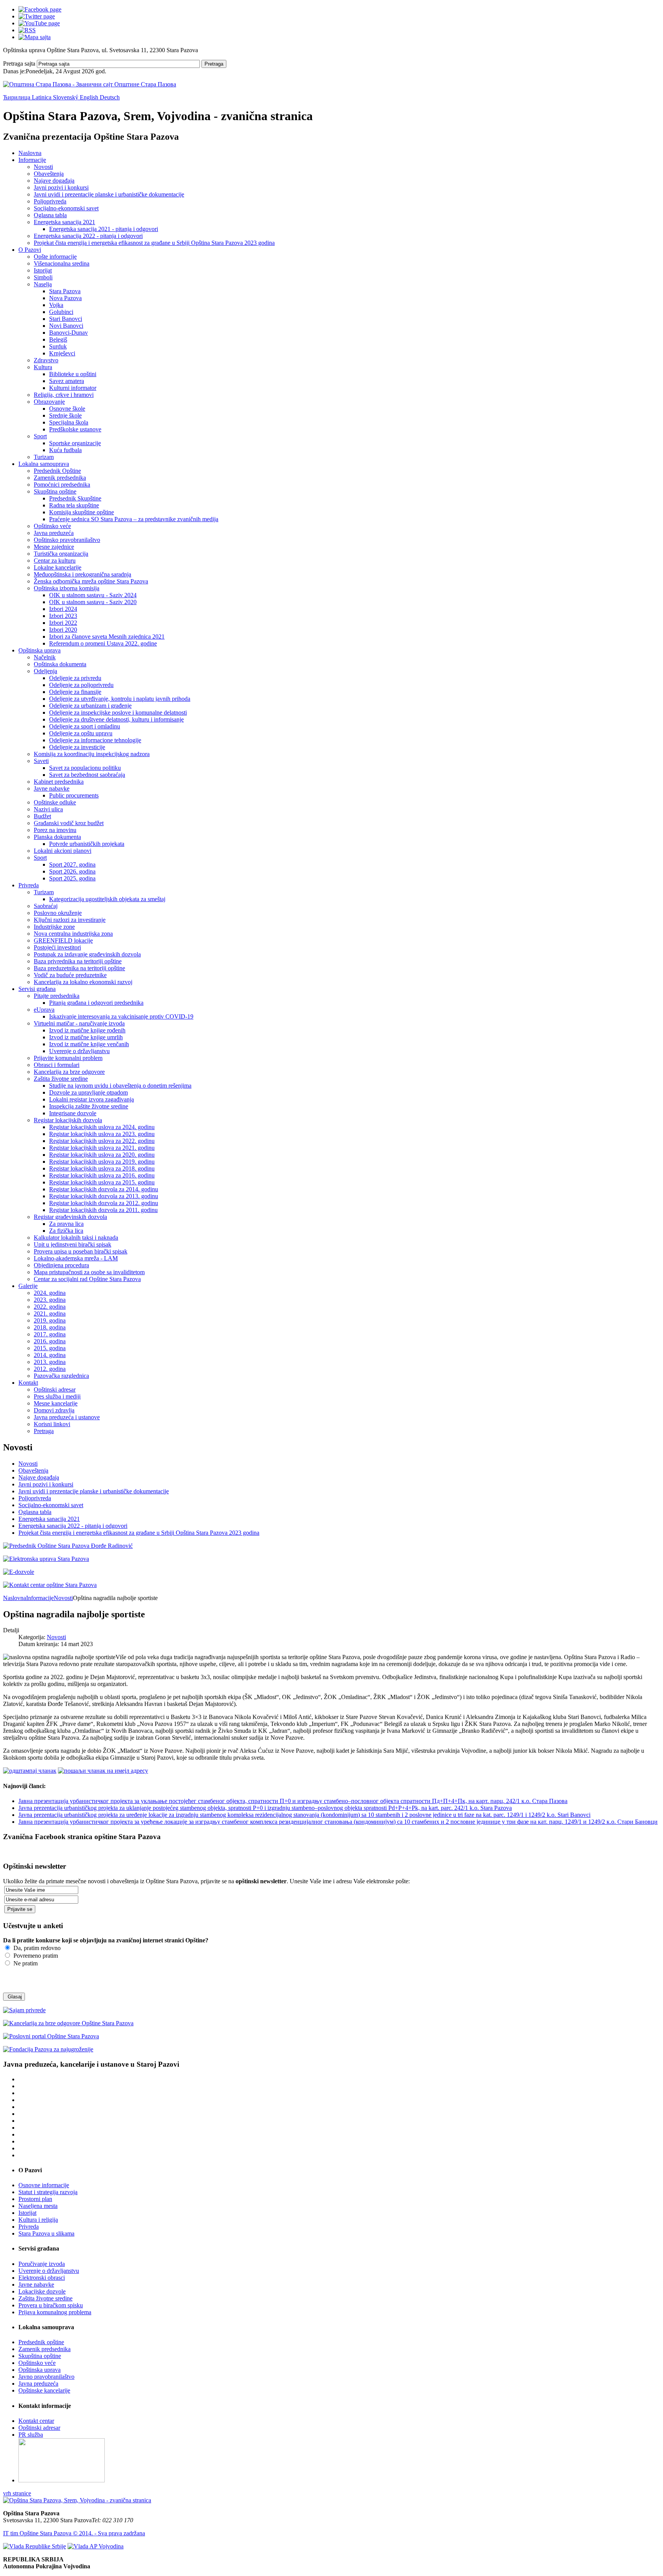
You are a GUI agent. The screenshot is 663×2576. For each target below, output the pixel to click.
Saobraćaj (46, 906)
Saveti (41, 761)
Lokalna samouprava (44, 464)
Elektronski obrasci (42, 2278)
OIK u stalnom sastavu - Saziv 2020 (93, 602)
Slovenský (66, 97)
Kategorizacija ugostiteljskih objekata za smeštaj (107, 899)
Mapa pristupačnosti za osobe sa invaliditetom (89, 1272)
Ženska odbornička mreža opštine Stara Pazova (91, 581)
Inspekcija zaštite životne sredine (89, 1106)
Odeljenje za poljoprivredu (81, 685)
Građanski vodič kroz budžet (69, 823)
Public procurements (74, 795)
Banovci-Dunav (68, 333)
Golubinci (61, 312)
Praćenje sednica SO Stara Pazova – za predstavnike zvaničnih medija (134, 519)
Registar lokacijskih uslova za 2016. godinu (102, 1175)
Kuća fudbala (65, 450)
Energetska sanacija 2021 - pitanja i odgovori (104, 229)
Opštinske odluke (55, 802)
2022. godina (50, 1307)
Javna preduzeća (54, 533)
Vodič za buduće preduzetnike (70, 975)
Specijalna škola (69, 422)
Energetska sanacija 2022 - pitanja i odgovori (88, 236)
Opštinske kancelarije (44, 2390)
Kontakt (28, 1383)
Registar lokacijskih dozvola (68, 1120)
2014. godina (50, 1355)
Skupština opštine (55, 491)
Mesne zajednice (54, 547)
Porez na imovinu (55, 830)
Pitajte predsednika (57, 996)
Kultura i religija (38, 2220)
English (90, 97)
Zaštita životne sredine (61, 1079)
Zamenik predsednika (60, 478)
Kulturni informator (73, 388)
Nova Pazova (65, 298)
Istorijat (43, 270)
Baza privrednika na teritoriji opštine (78, 961)
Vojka (56, 305)
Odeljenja (45, 671)
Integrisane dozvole (73, 1113)
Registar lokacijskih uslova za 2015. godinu (102, 1182)
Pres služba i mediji (57, 1396)
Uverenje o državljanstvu (79, 1051)
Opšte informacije (55, 257)
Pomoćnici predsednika (62, 485)
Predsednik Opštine (57, 471)
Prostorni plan (35, 2199)
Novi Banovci (66, 326)
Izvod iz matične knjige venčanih (89, 1044)
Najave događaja (54, 181)
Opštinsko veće (52, 526)
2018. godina (50, 1327)
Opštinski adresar (55, 1390)
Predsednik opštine (41, 2342)
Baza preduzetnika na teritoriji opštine (79, 968)
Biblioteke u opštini (73, 374)
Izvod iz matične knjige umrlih (86, 1037)
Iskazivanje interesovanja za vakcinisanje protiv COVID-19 (121, 1016)
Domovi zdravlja (54, 1410)
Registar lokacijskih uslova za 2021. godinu (102, 1148)
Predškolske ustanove (75, 429)
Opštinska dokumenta (60, 664)
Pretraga (214, 64)
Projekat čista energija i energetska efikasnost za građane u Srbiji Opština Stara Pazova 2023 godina (154, 243)
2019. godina (50, 1320)
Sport (40, 436)
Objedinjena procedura (61, 1265)
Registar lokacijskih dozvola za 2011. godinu (103, 1210)
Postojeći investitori (57, 947)
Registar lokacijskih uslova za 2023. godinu (102, 1134)
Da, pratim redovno (36, 1948)
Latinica (42, 97)
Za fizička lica (66, 1231)
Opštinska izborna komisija (67, 588)
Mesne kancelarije (56, 1403)
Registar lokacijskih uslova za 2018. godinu (102, 1168)
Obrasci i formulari (57, 1065)
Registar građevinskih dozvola (70, 1217)
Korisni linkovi (52, 1424)
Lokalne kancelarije (58, 567)
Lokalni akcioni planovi (63, 851)
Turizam (44, 457)
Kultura (43, 367)
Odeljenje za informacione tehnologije (95, 740)
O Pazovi (30, 250)
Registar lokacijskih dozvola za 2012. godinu (104, 1203)
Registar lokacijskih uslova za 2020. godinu (102, 1155)
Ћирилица (17, 97)
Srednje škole (65, 415)
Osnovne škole (67, 409)
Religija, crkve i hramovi (64, 395)
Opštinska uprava (40, 650)
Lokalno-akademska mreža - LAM (76, 1258)
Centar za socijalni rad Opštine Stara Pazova (87, 1279)
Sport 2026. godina (72, 871)
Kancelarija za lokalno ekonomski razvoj (83, 982)
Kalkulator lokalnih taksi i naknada (76, 1238)
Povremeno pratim (35, 1956)
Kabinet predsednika (59, 782)
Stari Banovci (66, 319)
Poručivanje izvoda (42, 2264)
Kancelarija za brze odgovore (69, 1072)
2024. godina (50, 1293)
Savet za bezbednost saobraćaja (87, 775)
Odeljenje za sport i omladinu (85, 726)
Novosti (43, 167)
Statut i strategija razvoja (48, 2192)
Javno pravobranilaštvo (46, 2377)
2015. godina (50, 1348)
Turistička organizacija (61, 554)
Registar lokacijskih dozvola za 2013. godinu (104, 1196)
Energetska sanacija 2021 (64, 222)
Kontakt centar (36, 2421)
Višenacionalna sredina (62, 263)
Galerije (28, 1286)
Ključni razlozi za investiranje (70, 920)
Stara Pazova (65, 291)
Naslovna (30, 153)
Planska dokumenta (57, 837)
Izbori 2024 (63, 609)
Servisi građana (37, 989)
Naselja (43, 284)
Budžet (42, 816)
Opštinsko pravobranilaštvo (67, 540)
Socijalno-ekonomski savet (66, 208)
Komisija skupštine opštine (82, 512)
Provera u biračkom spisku (51, 2305)
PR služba (31, 2435)
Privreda (29, 885)
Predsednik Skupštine (75, 498)
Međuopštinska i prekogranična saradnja (82, 574)
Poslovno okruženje (58, 913)
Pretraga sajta (19, 64)
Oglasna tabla (50, 215)
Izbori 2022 (63, 623)
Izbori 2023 (63, 616)
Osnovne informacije (44, 2185)
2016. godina (50, 1341)
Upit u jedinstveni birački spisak (73, 1244)
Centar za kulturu (55, 561)
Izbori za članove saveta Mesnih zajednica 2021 (107, 637)
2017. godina (50, 1334)
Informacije (32, 160)
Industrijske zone (54, 927)
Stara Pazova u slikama (46, 2233)
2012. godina (50, 1369)
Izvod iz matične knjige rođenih (87, 1030)
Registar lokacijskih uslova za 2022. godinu (102, 1141)
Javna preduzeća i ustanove (67, 1417)
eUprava (44, 1010)
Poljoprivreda (50, 201)
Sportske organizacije (75, 443)
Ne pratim (25, 1963)
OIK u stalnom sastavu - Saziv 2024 (93, 595)
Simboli (43, 277)
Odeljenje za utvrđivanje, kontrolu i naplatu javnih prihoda (120, 699)
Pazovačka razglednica (61, 1376)
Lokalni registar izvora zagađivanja (92, 1099)
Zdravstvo (46, 360)
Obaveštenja (49, 174)
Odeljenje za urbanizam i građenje (90, 706)
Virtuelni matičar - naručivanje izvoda (79, 1023)
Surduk (58, 346)
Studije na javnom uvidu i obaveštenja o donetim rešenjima (120, 1086)
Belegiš (58, 339)
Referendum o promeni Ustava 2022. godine (103, 643)
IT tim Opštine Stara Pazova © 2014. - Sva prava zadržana (74, 2533)
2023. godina (50, 1300)
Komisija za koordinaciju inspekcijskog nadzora (92, 754)
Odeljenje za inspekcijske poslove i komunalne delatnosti (118, 713)
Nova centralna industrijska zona (73, 934)
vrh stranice (17, 2493)
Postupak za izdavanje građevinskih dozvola (87, 954)
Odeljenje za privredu (75, 678)
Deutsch (110, 97)
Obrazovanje (49, 402)
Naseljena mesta (38, 2206)
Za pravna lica (66, 1224)
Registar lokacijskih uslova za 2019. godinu (102, 1162)
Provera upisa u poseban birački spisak (81, 1251)
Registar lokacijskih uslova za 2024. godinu (102, 1127)
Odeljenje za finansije (75, 692)
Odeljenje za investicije (77, 747)
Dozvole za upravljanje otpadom (88, 1092)
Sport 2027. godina (72, 864)
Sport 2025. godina (72, 878)
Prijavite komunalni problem (68, 1058)
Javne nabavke (52, 788)
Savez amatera (67, 381)
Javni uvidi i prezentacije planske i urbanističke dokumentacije (109, 194)
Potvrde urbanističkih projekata (87, 844)
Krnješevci (62, 353)
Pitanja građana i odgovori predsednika (96, 1003)
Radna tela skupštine (74, 505)
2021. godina (50, 1314)
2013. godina (50, 1362)
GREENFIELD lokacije (63, 940)
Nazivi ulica (48, 809)
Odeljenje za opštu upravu (81, 733)
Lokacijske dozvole (42, 2291)
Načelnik (45, 657)
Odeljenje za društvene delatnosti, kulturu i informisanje (116, 719)
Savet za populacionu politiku (85, 768)
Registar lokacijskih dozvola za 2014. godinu (104, 1189)
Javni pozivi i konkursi (61, 187)
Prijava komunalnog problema (55, 2312)
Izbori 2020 (63, 630)
